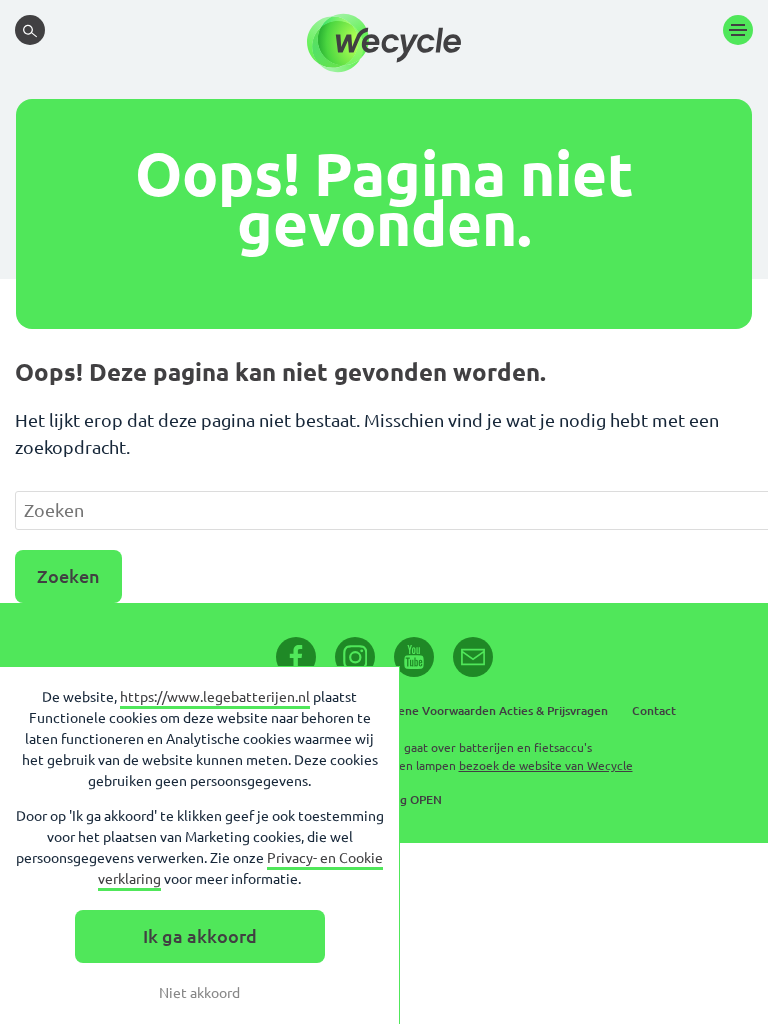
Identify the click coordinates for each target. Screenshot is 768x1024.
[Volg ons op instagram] (355, 657)
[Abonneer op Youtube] (414, 657)
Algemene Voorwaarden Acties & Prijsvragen (485, 710)
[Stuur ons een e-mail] (473, 657)
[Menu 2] (738, 30)
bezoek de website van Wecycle (546, 765)
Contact (654, 710)
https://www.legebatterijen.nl (215, 697)
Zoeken (68, 576)
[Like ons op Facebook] (296, 657)
